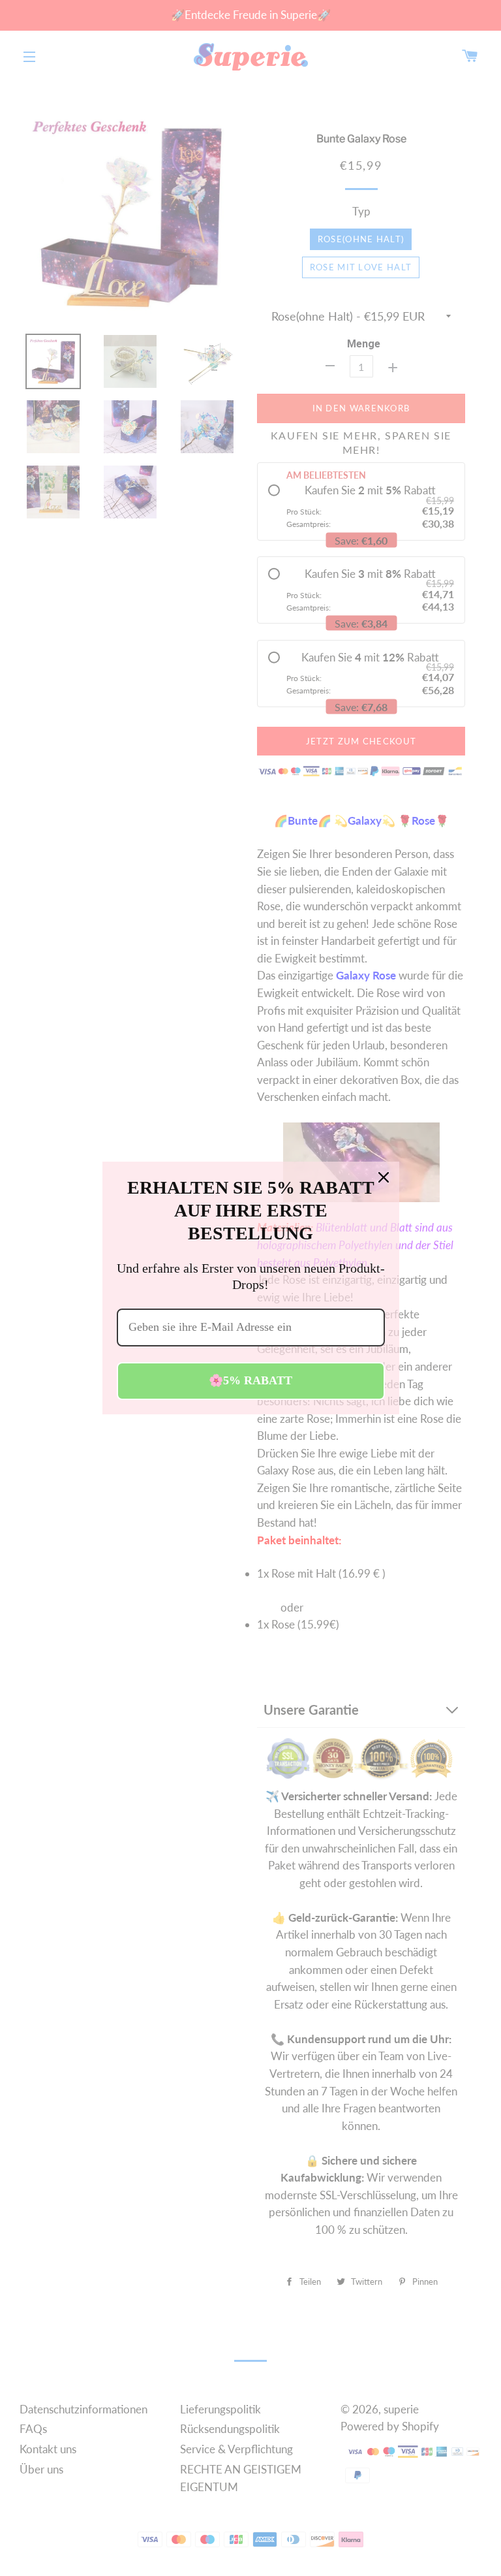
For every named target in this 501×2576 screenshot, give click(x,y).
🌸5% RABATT (250, 1380)
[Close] (384, 1177)
